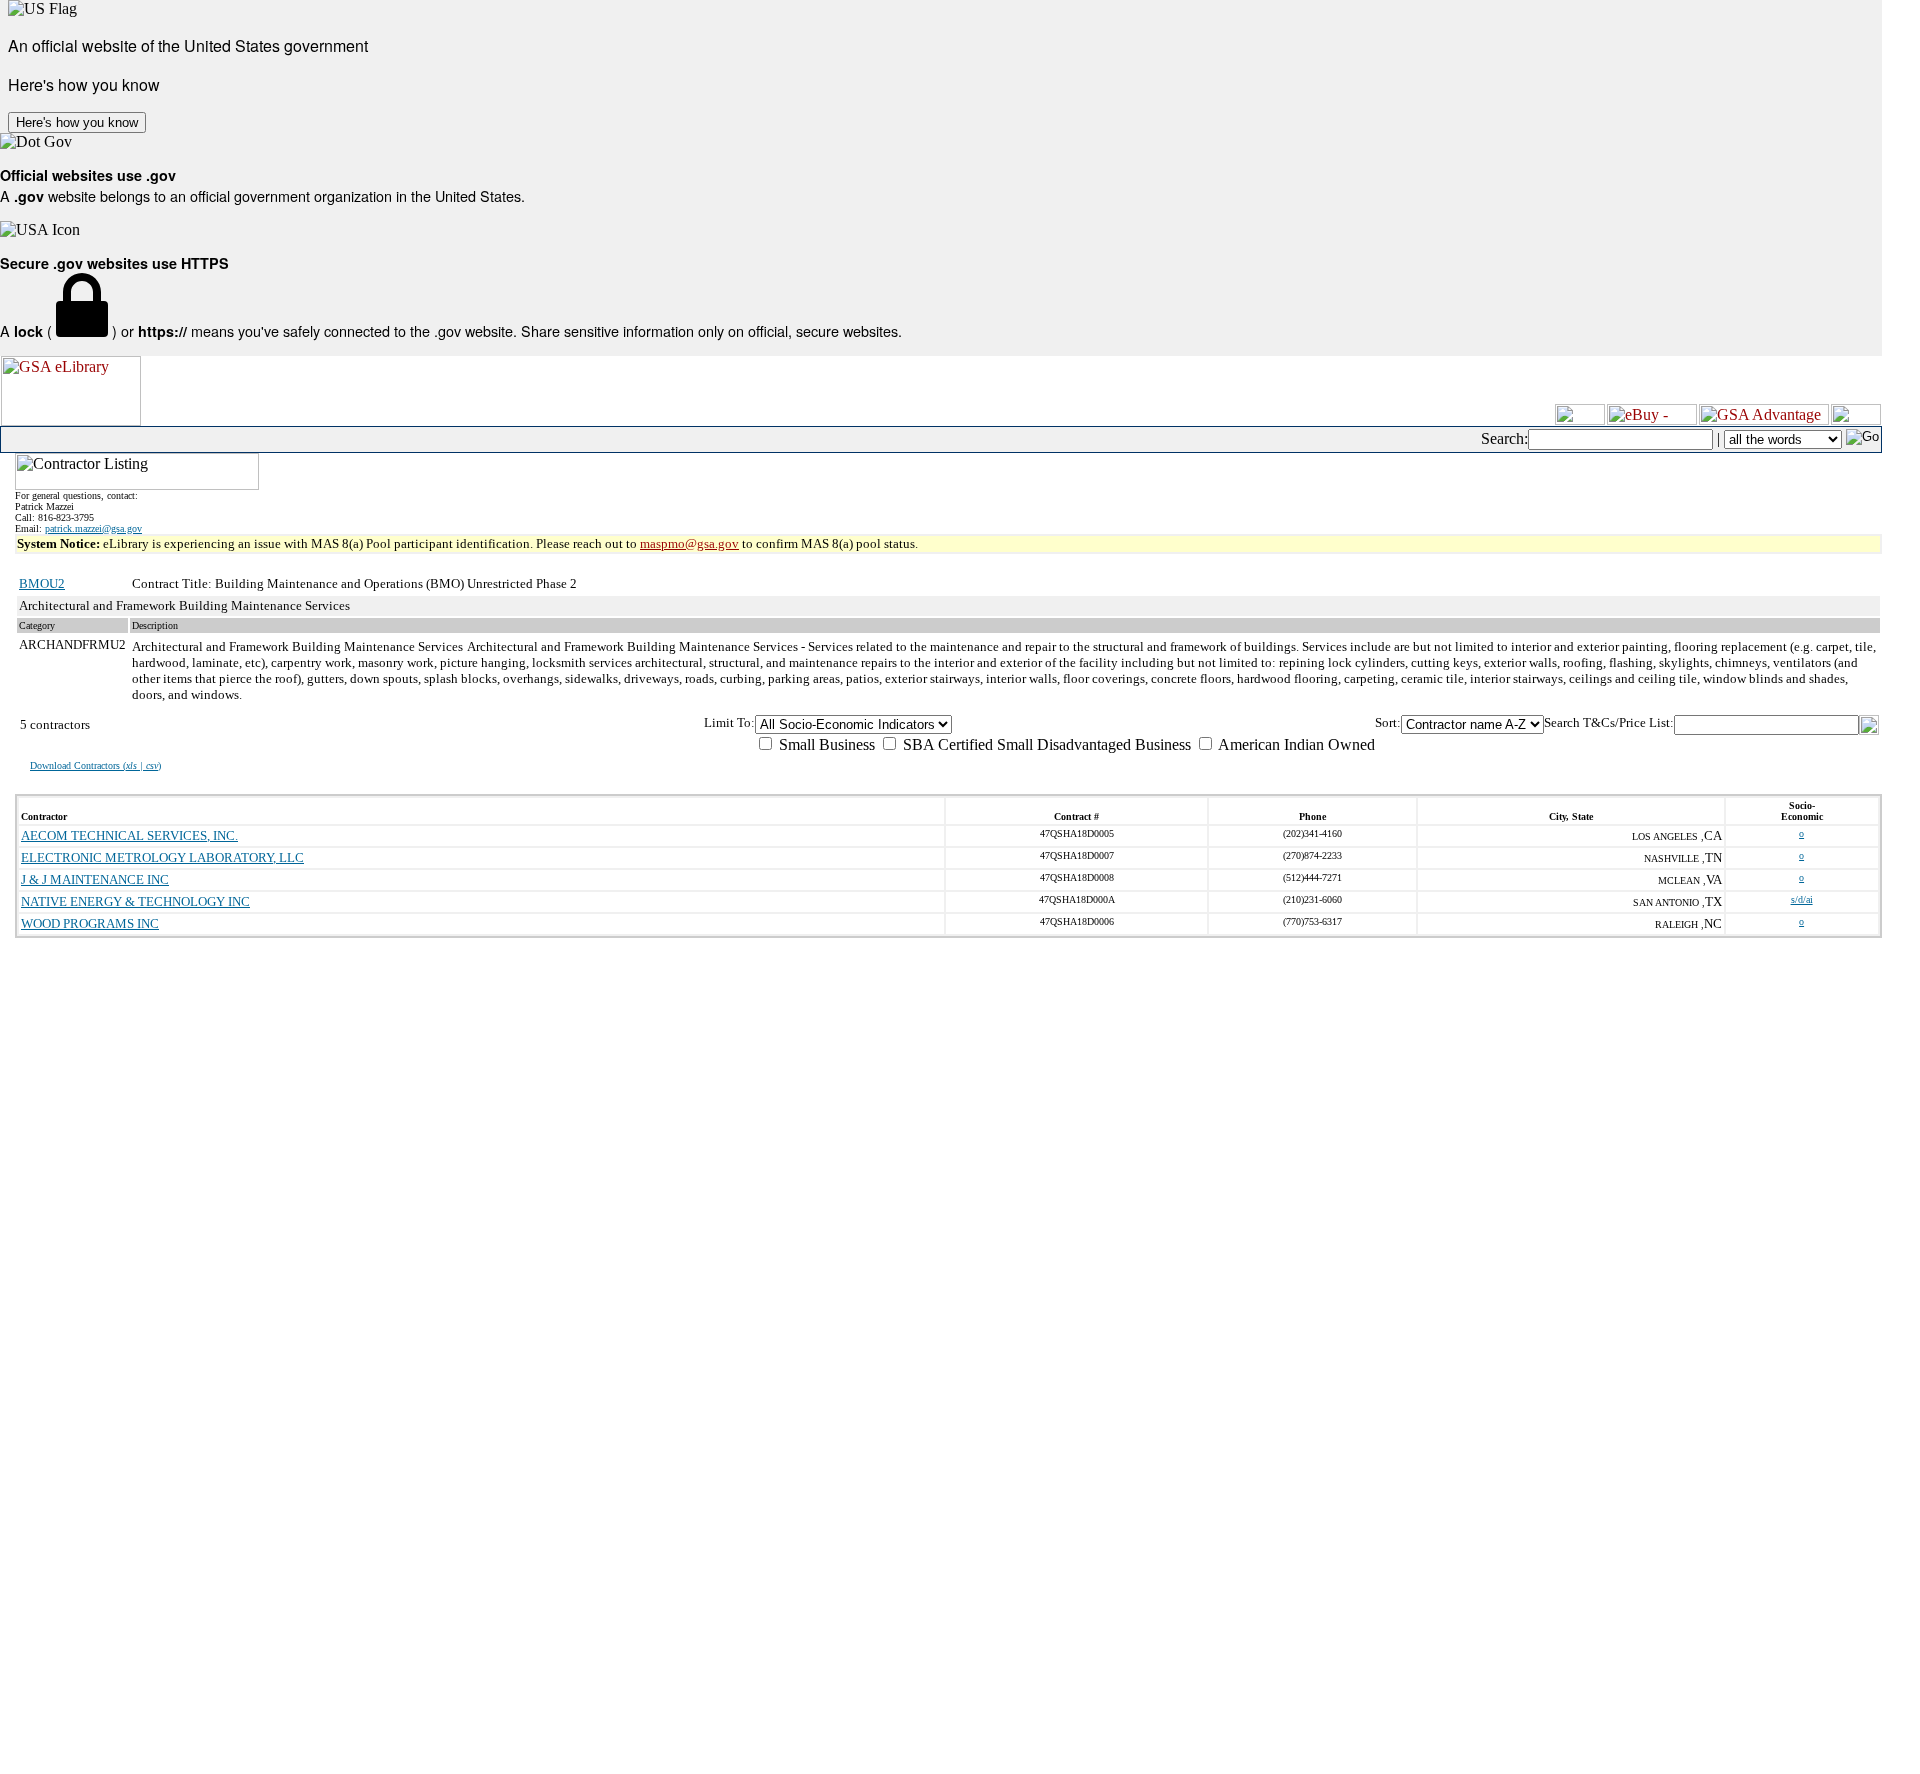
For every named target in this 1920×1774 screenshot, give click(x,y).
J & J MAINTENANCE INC (95, 879)
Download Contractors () (95, 765)
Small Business (825, 744)
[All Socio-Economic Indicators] (1065, 724)
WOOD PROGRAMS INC (90, 923)
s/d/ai (1802, 899)
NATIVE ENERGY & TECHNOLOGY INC (135, 901)
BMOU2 (42, 583)
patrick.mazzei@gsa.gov (93, 528)
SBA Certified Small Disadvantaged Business (1045, 744)
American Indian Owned (1295, 744)
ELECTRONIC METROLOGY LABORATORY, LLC (162, 857)
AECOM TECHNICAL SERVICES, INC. (129, 835)
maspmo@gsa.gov (689, 543)
